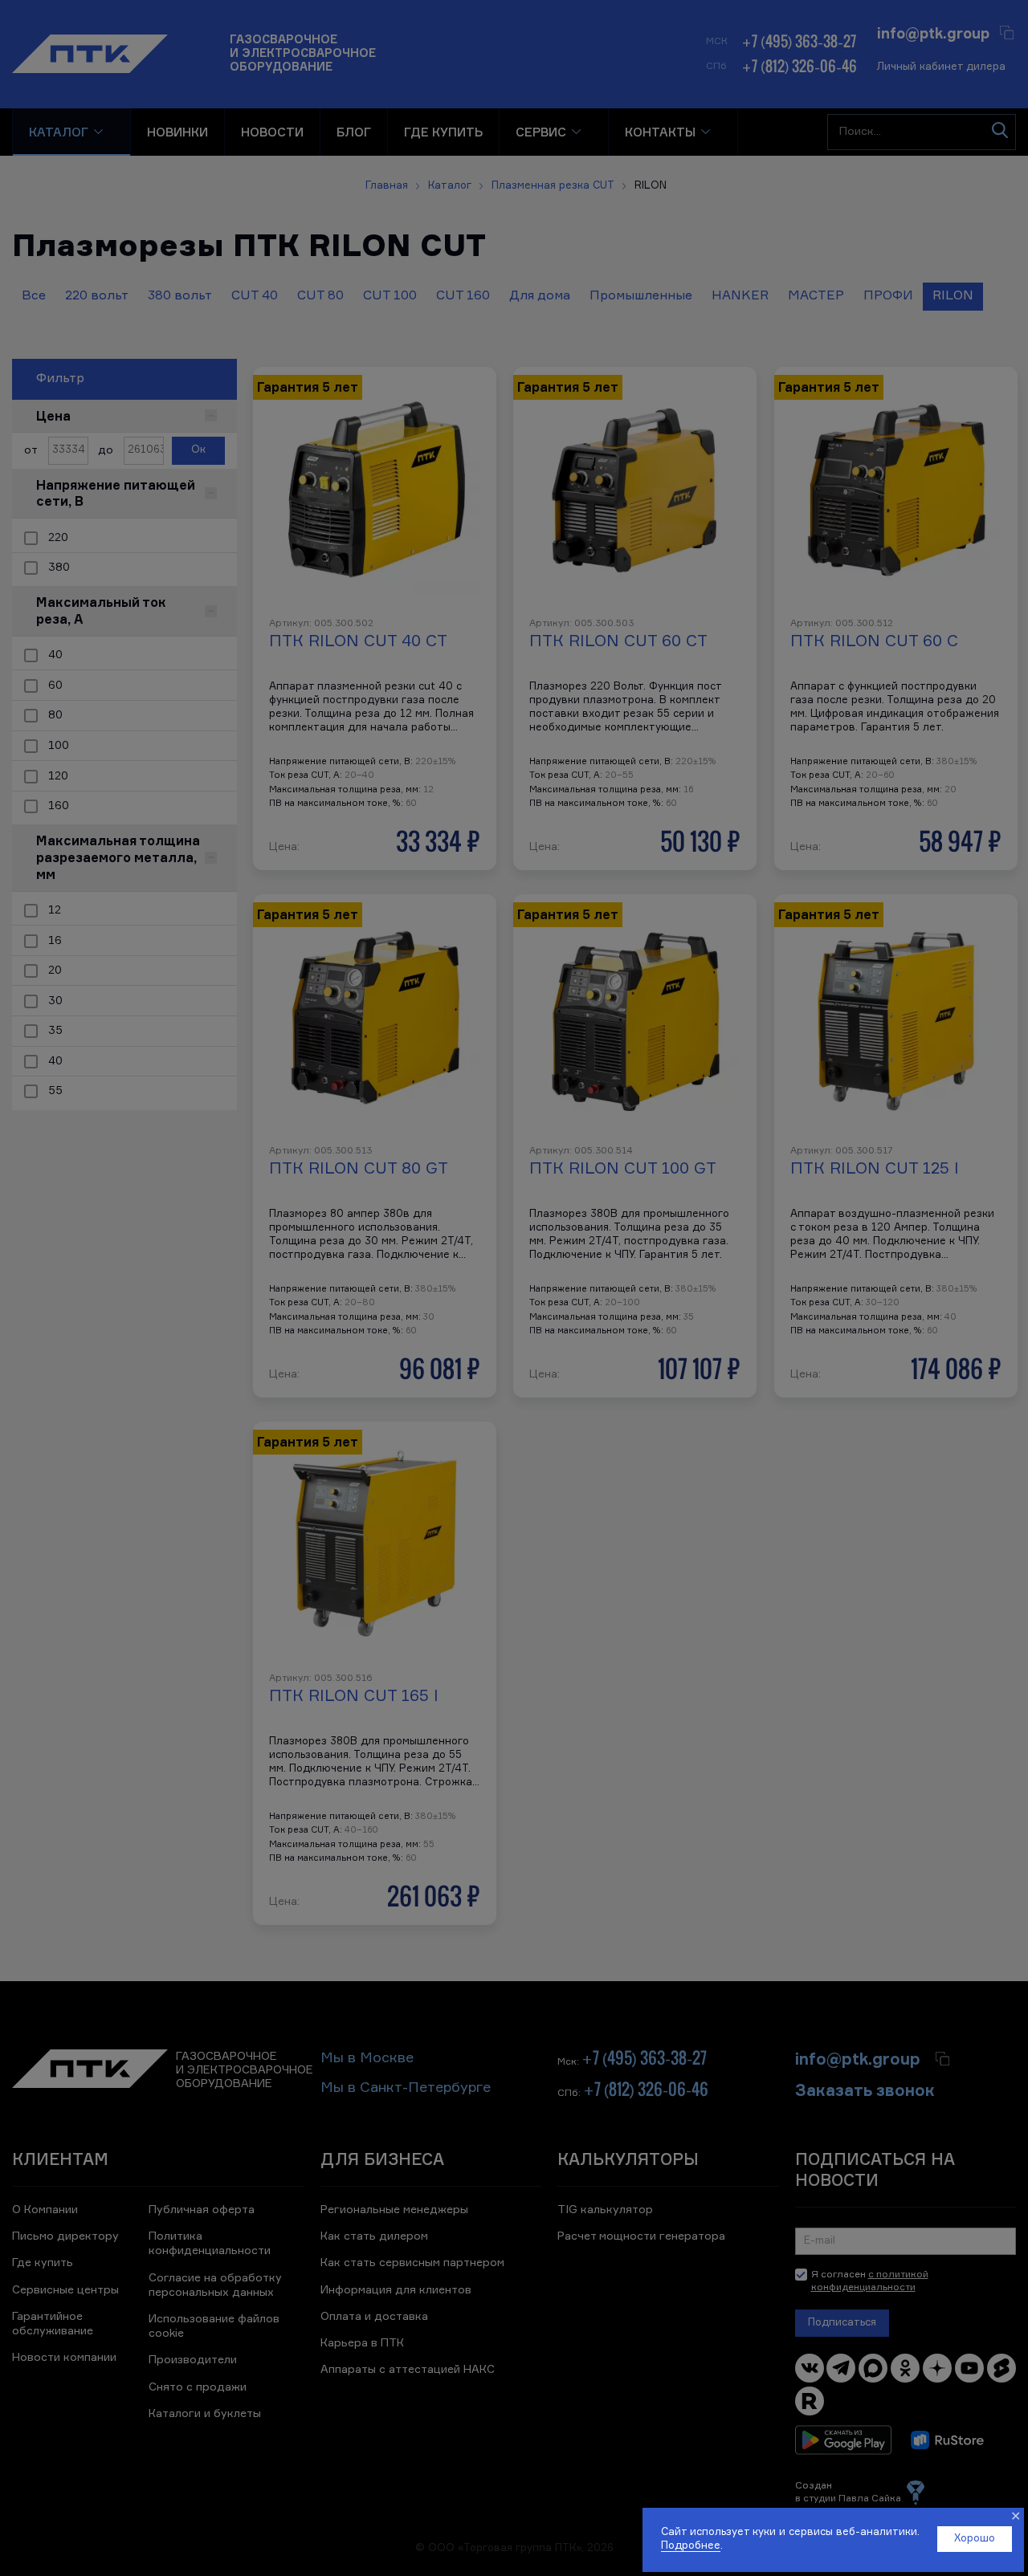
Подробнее (691, 2546)
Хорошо (975, 2539)
